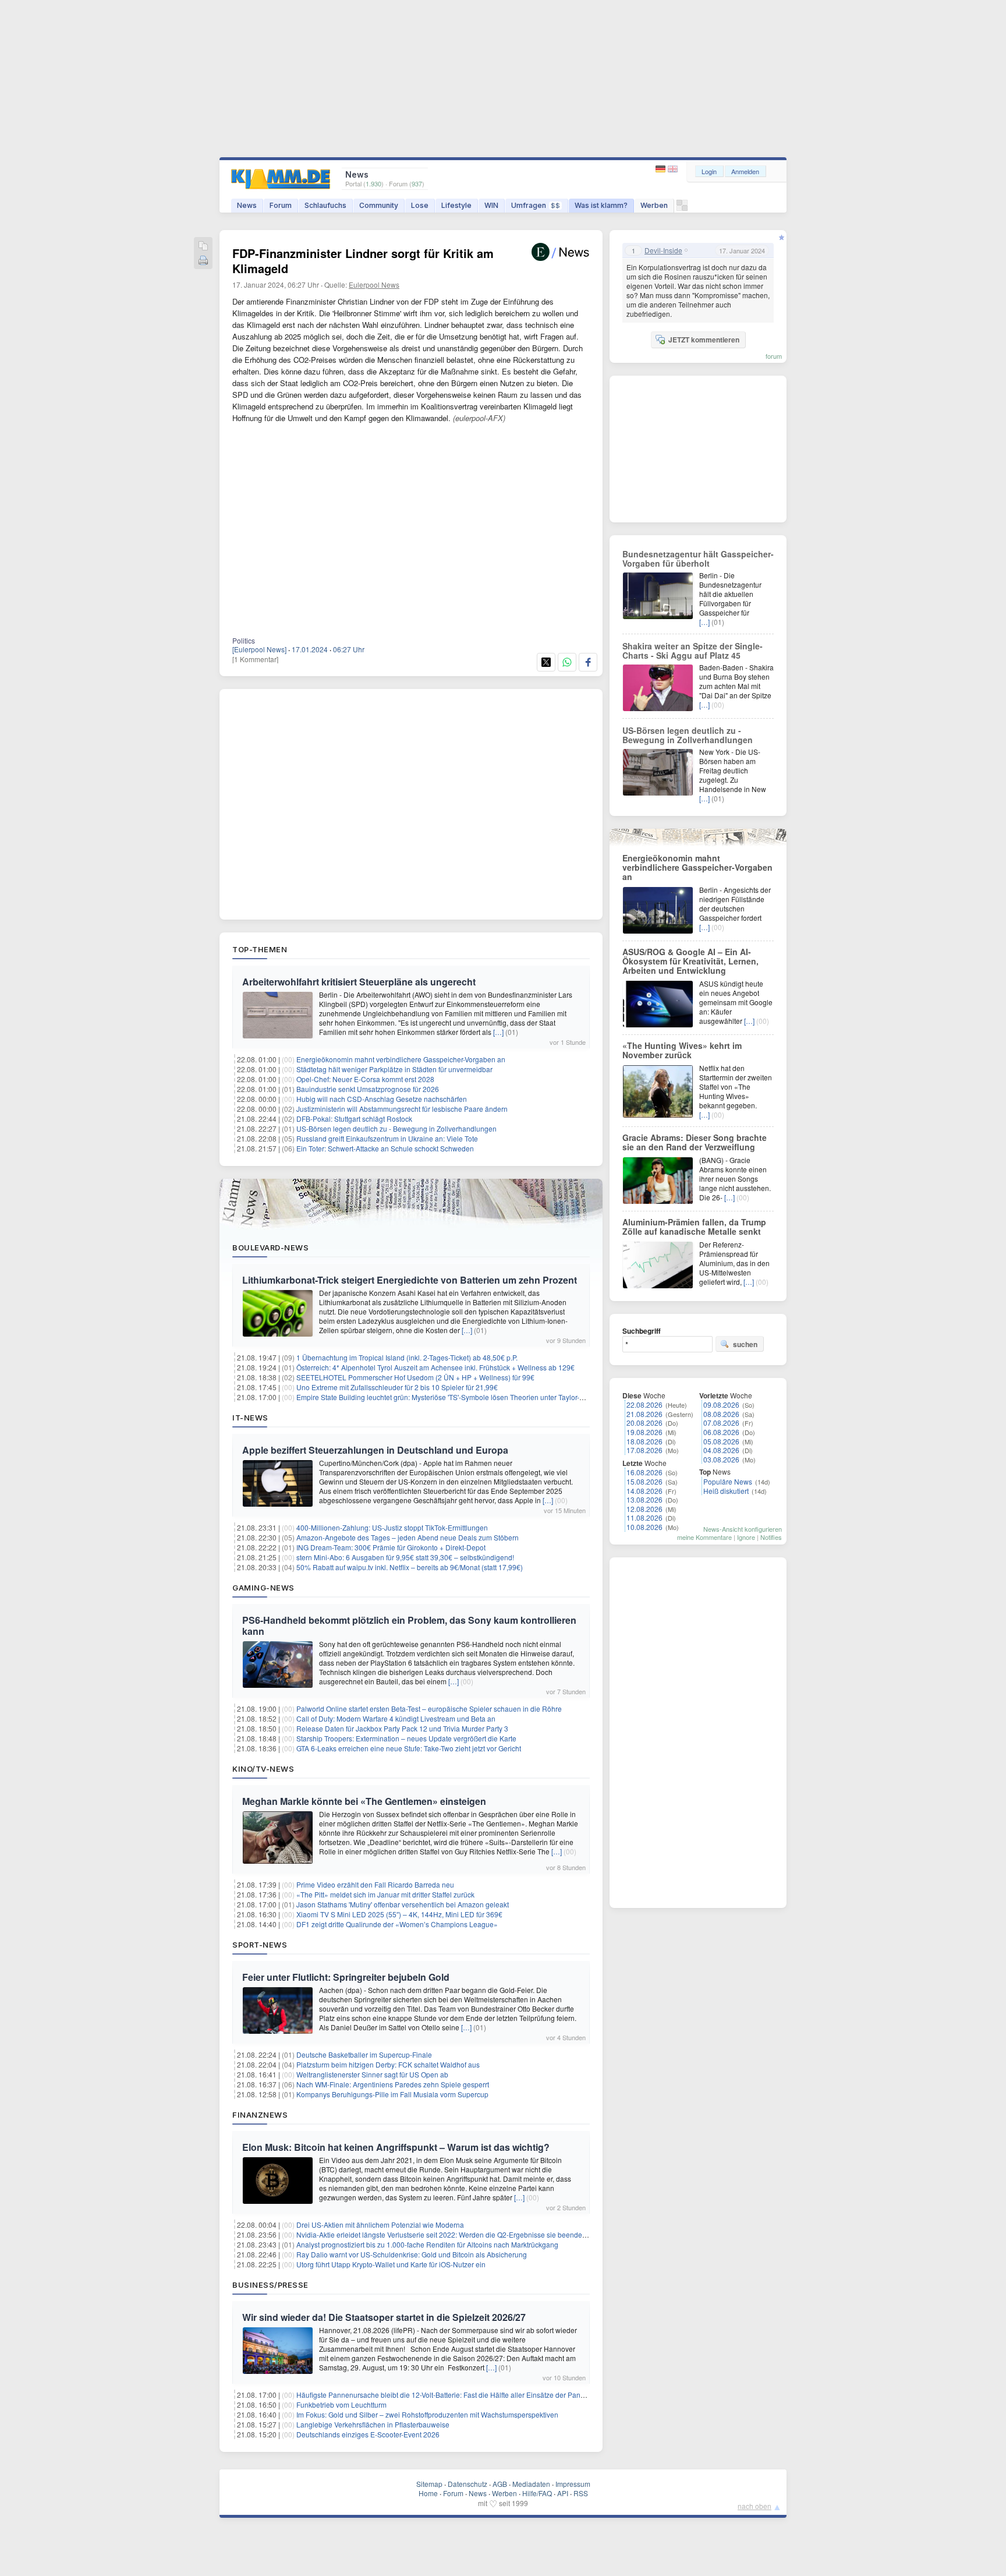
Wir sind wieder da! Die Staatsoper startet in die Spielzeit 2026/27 (384, 2317)
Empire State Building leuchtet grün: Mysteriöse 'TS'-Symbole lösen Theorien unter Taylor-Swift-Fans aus (461, 1397)
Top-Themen (260, 949)
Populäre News (728, 1481)
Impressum (573, 2484)
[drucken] (203, 261)
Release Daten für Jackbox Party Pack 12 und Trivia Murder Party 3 (402, 1728)
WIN (491, 205)
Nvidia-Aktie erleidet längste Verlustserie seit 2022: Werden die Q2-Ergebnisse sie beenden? (443, 2234)
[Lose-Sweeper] (682, 208)
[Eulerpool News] (259, 649)
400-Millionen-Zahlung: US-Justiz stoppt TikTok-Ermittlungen (392, 1527)
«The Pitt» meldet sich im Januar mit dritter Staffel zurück (385, 1894)
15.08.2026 (644, 1481)
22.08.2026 (644, 1404)
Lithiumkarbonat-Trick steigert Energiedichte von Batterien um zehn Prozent (410, 1280)
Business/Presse (270, 2285)
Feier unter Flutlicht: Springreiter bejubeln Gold (346, 1977)
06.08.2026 (721, 1432)
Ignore (746, 1537)
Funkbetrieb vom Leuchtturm (341, 2404)
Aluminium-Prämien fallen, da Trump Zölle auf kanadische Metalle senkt (694, 1227)
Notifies (771, 1537)
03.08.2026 (721, 1459)
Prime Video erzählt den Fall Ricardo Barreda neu (375, 1884)
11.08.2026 (644, 1517)
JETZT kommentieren (704, 340)
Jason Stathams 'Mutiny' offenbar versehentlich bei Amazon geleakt (403, 1904)
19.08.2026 (644, 1432)
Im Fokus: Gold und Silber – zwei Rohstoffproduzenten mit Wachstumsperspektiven (427, 2414)
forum (774, 356)
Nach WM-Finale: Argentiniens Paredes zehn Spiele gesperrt (393, 2084)
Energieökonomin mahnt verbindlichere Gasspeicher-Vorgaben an (401, 1059)
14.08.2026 (644, 1491)
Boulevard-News (270, 1248)
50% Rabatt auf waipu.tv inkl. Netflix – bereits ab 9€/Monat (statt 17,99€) (410, 1567)
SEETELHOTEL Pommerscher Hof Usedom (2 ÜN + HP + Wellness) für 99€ (415, 1377)
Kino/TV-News (263, 1769)
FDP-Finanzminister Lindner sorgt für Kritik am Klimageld (363, 261)
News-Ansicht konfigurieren (743, 1529)
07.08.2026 (721, 1423)
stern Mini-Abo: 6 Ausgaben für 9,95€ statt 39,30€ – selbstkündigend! (405, 1557)
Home (428, 2493)
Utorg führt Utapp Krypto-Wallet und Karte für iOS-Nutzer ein (391, 2264)
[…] (498, 1032)
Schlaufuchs (325, 205)
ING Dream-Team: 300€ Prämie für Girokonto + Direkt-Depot (391, 1547)
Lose (420, 205)
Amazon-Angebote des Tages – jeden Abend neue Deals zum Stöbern (408, 1537)
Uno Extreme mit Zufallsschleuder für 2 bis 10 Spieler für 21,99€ (397, 1387)
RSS (581, 2493)
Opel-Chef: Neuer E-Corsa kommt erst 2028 (365, 1079)
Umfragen (536, 205)
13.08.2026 (644, 1499)
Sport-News (260, 1945)
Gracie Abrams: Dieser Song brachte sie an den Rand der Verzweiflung (695, 1142)
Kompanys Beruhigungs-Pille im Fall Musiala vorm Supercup (392, 2094)
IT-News (250, 1418)
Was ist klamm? (601, 205)
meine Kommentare (704, 1537)
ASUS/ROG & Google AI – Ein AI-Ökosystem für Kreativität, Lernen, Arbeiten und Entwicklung (690, 961)
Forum (281, 205)
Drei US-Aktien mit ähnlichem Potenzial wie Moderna (380, 2225)
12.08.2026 (644, 1509)
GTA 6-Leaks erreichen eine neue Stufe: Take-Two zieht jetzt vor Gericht (409, 1748)
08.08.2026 (721, 1414)
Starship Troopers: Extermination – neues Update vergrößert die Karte (406, 1738)
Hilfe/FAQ (537, 2493)
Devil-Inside (663, 250)
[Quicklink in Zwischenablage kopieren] (203, 247)
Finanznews (260, 2115)
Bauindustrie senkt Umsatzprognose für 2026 (368, 1089)
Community (379, 205)
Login (709, 171)
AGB (500, 2484)
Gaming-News (263, 1588)
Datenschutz (467, 2484)
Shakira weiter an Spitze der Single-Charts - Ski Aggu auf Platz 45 (692, 651)
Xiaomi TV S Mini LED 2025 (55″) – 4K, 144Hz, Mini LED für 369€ (399, 1914)
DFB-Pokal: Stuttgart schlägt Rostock (354, 1119)
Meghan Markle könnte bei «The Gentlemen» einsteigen (364, 1801)
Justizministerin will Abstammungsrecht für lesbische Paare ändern (402, 1109)
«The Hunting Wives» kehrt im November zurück (682, 1050)
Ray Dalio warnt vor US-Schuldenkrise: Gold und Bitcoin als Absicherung (412, 2254)
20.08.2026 (644, 1423)
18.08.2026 (644, 1441)
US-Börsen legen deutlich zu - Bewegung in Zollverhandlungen (396, 1128)
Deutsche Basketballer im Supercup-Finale (364, 2054)
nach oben (754, 2506)
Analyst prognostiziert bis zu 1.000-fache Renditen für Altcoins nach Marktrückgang (427, 2244)
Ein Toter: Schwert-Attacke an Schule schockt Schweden (385, 1148)
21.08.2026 (644, 1414)
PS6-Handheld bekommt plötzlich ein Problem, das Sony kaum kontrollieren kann (409, 1626)
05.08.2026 (721, 1441)
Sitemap (429, 2484)
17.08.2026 (644, 1450)
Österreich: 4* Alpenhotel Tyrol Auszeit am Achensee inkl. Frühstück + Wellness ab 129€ (435, 1367)
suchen (745, 1344)
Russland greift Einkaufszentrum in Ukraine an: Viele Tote (387, 1138)
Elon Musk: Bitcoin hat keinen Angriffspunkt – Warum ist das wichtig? (396, 2147)
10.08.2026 (644, 1527)
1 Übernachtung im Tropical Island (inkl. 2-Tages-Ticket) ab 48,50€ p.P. (407, 1357)
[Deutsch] (662, 169)
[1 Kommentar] (255, 659)
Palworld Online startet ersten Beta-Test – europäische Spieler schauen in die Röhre (429, 1709)
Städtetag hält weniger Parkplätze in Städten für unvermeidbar (394, 1069)
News (247, 205)
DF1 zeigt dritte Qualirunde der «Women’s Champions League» (397, 1924)
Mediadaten (531, 2484)
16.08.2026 (644, 1472)
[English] (673, 169)
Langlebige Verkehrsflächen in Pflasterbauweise (373, 2424)
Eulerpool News (374, 285)
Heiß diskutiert (726, 1491)
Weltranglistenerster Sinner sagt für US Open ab (372, 2074)
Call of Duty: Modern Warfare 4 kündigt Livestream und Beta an (396, 1718)
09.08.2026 (721, 1404)
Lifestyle (456, 205)
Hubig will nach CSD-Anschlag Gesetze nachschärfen (382, 1099)
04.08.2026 (721, 1450)
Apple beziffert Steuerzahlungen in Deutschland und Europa (375, 1450)
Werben (654, 205)
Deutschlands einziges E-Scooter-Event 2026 (368, 2434)
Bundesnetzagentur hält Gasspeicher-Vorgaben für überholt (698, 559)
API (563, 2493)
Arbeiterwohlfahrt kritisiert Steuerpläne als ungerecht (359, 982)
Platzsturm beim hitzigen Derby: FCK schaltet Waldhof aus (388, 2064)
